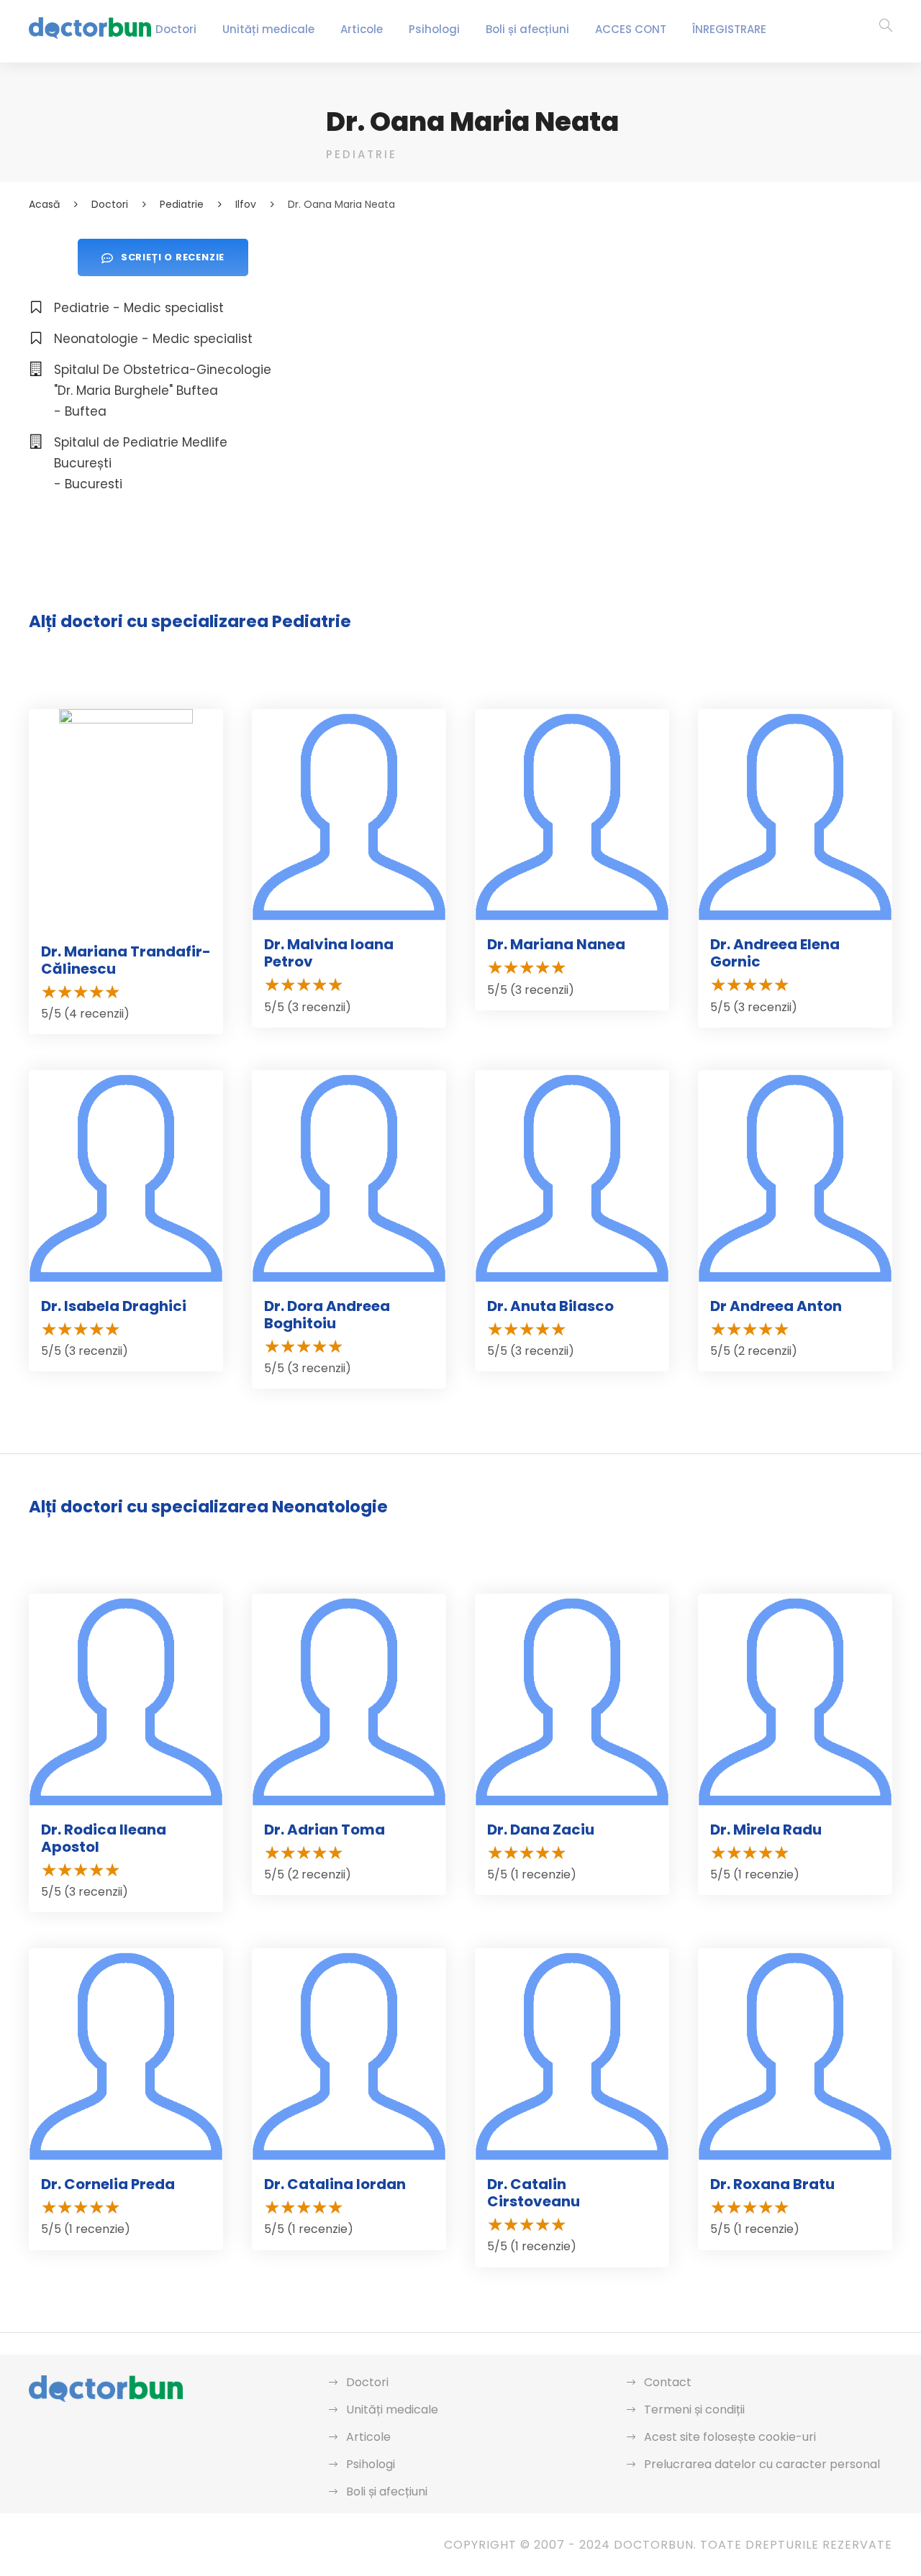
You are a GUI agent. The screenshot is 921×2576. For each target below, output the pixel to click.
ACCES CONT (631, 29)
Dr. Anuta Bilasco (550, 1306)
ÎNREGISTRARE (729, 29)
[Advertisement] (609, 339)
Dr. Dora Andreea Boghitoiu (327, 1315)
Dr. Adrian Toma (325, 1830)
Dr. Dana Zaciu (541, 1830)
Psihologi (434, 29)
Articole (362, 29)
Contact (668, 2382)
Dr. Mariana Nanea (556, 944)
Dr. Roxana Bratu (772, 2184)
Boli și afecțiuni (527, 29)
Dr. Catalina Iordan (335, 2184)
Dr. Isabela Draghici (114, 1306)
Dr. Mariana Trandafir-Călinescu (126, 960)
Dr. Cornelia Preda (108, 2184)
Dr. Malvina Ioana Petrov (329, 953)
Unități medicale (268, 29)
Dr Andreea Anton (776, 1306)
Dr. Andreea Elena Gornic (775, 953)
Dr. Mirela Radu (766, 1830)
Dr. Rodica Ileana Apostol (104, 1838)
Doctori (176, 29)
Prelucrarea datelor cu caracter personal (762, 2464)
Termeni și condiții (694, 2410)
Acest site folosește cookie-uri (730, 2437)
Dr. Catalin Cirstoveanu (534, 2193)
